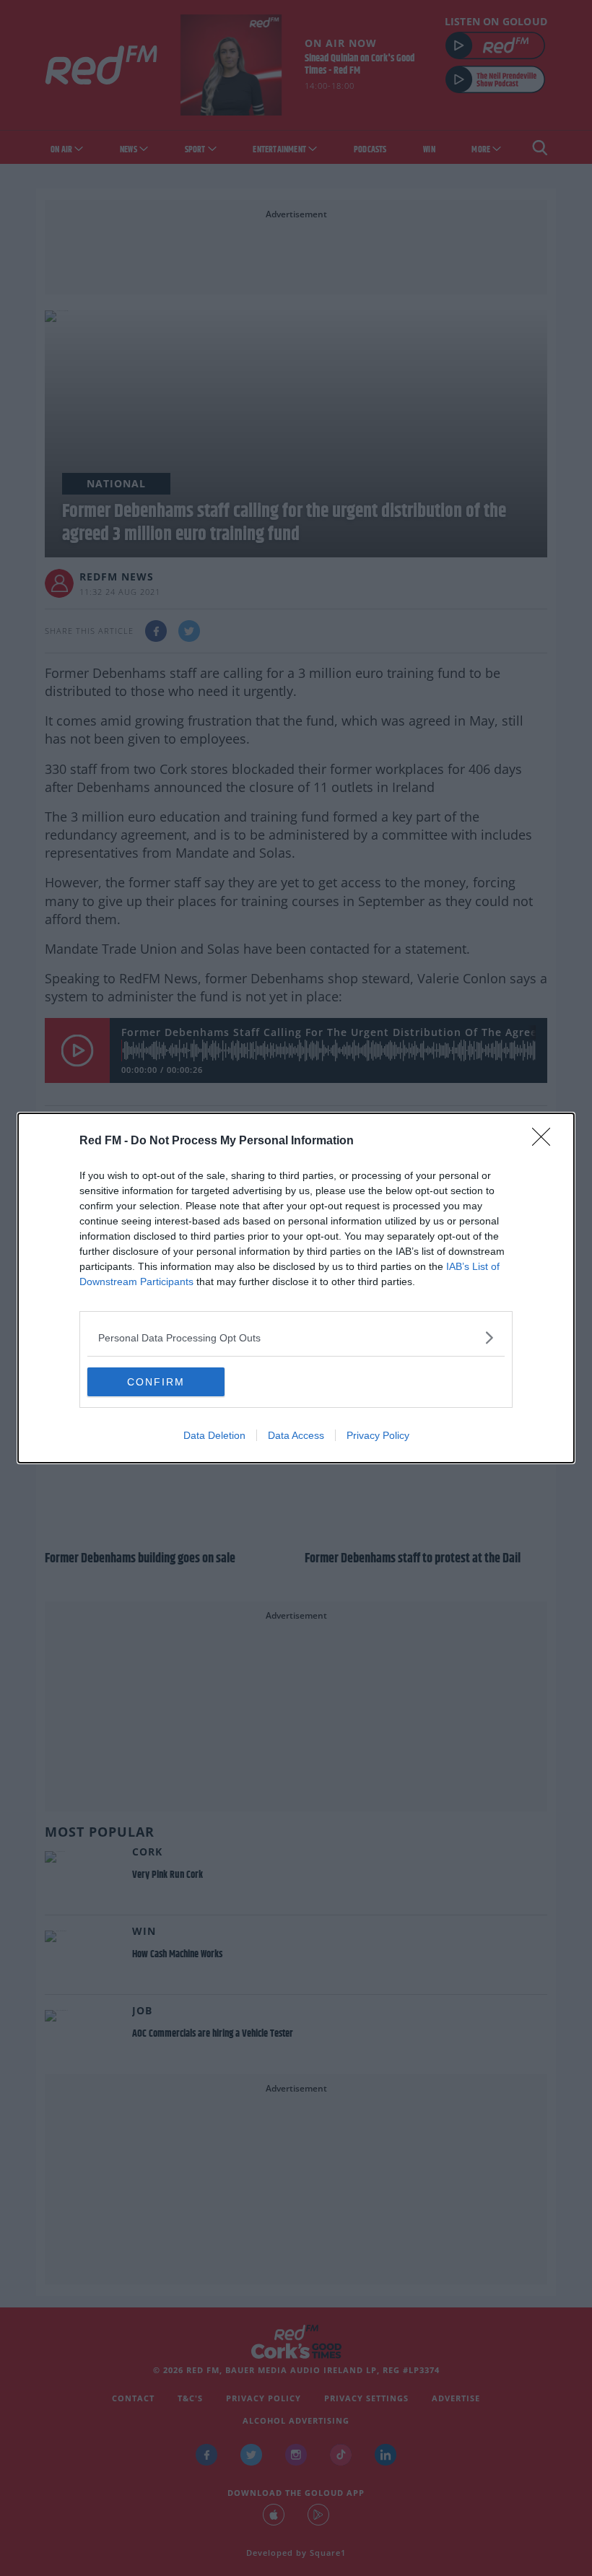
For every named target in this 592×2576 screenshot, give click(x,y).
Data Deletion (214, 1435)
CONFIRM (156, 1382)
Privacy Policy (378, 1435)
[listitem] (296, 1337)
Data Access (296, 1435)
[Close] (546, 1141)
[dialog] (296, 1288)
